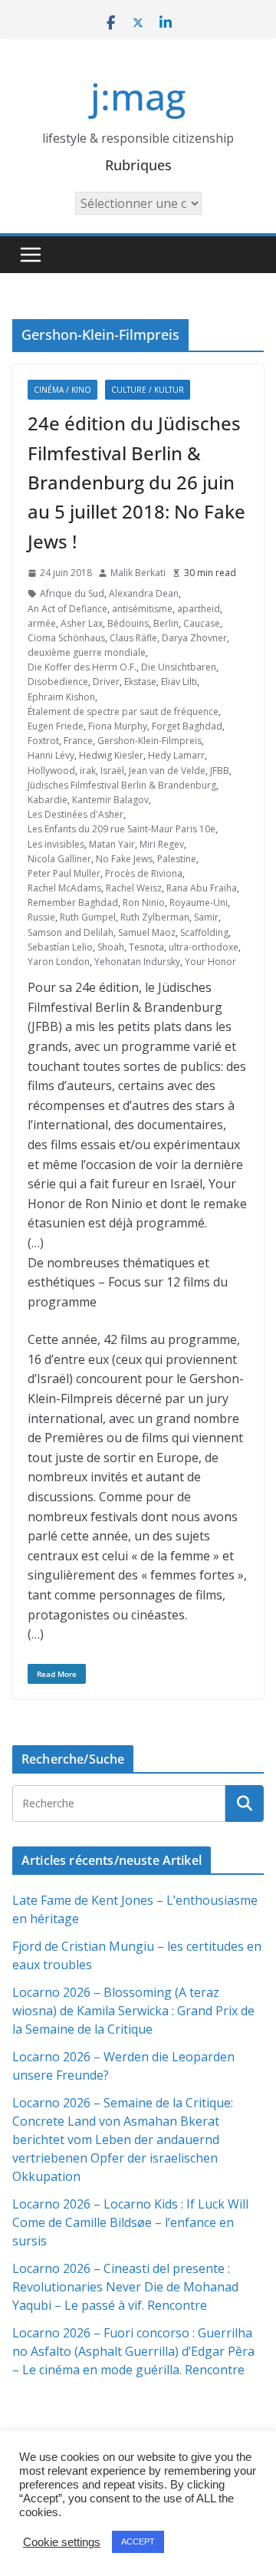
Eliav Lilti (179, 682)
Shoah (111, 947)
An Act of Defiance (67, 609)
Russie (41, 917)
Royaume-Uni (199, 903)
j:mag (138, 96)
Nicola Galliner (59, 859)
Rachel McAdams (64, 888)
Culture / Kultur (148, 390)
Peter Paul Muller (64, 873)
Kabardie (48, 800)
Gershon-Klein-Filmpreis (149, 741)
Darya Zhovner (194, 638)
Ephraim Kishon (61, 697)
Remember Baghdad (73, 903)
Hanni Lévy (51, 755)
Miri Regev (162, 844)
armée (42, 623)
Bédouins (128, 623)
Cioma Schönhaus (66, 638)
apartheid (199, 609)
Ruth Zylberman (155, 917)
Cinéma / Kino (62, 390)
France (78, 741)
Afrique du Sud (72, 593)
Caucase (202, 623)
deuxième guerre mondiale (87, 652)
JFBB (220, 771)
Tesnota (146, 947)
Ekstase (140, 682)
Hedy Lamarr (176, 755)
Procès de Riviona (144, 873)
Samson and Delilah (71, 932)
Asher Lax (82, 623)
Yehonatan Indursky (137, 962)
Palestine (177, 859)
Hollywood (51, 771)
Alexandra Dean (144, 593)
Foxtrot (43, 741)
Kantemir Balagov (110, 800)
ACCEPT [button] (138, 2541)
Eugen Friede (56, 726)
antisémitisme (142, 609)
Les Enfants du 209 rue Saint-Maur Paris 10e (122, 829)
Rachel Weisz (134, 888)
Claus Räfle (133, 638)
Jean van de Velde (167, 771)
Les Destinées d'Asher (76, 814)
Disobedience (58, 682)
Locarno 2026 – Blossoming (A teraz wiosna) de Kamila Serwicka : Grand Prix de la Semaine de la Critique (133, 2011)
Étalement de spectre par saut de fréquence (123, 712)
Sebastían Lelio (60, 947)
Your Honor (210, 962)
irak (88, 771)
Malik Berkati (138, 573)
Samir (206, 917)
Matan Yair (112, 844)
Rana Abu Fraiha (202, 888)
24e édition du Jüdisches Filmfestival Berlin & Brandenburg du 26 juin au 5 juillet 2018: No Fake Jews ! (136, 482)
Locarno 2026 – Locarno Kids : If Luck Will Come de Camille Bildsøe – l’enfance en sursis (130, 2222)
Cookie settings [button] (62, 2542)
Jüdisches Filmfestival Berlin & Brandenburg (122, 785)
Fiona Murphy (118, 726)
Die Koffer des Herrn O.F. (82, 667)
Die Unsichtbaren (179, 667)
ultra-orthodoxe (204, 947)
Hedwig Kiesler (111, 755)
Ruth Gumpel (88, 917)
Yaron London (59, 962)
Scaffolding (204, 932)
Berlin (166, 623)
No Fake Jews (124, 859)
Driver (106, 682)
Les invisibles (56, 844)
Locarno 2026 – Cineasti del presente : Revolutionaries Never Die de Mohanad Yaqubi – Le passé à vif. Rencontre (125, 2287)
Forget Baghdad (187, 726)
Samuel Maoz (147, 932)
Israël (112, 771)
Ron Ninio (144, 903)
